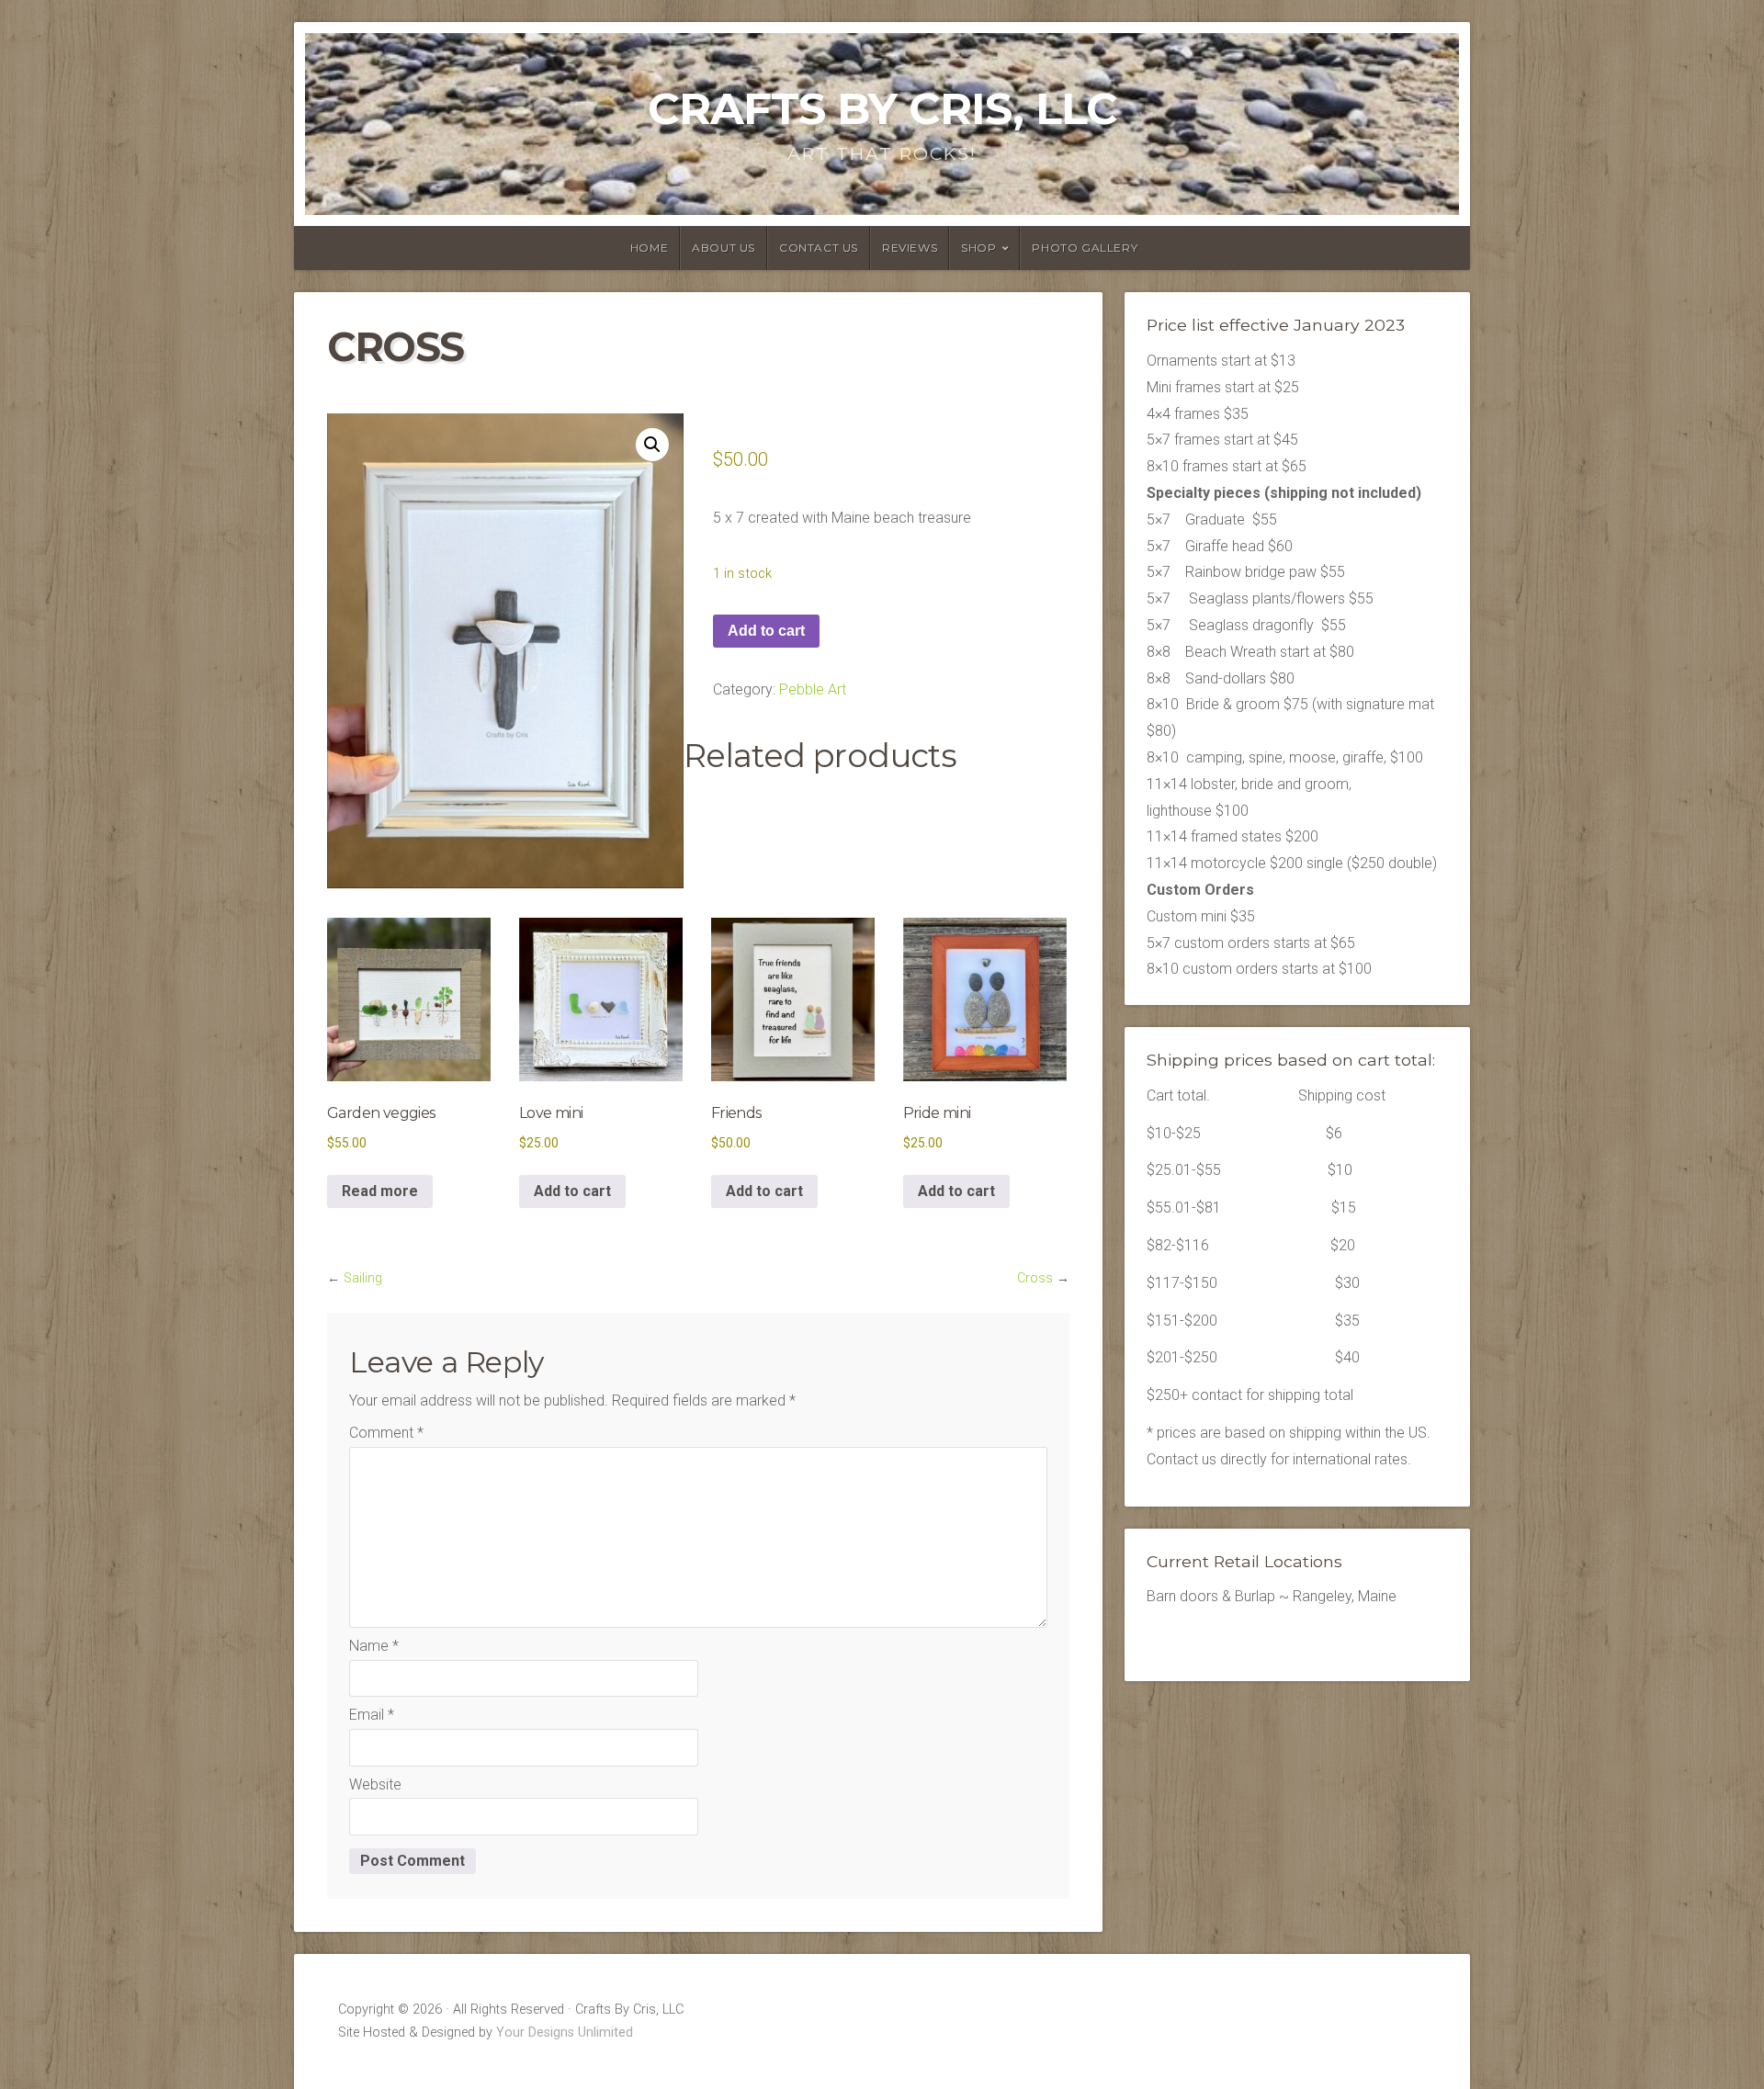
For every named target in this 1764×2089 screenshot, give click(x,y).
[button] (652, 445)
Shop (978, 248)
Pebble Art (813, 689)
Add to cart (766, 631)
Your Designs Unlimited (565, 2033)
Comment (386, 1433)
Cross (1035, 1278)
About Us (724, 248)
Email (372, 1715)
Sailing (363, 1278)
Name (374, 1646)
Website (375, 1784)
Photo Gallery (1085, 248)
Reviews (910, 248)
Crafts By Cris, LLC (882, 108)
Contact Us (819, 248)
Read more (380, 1191)
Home (649, 248)
